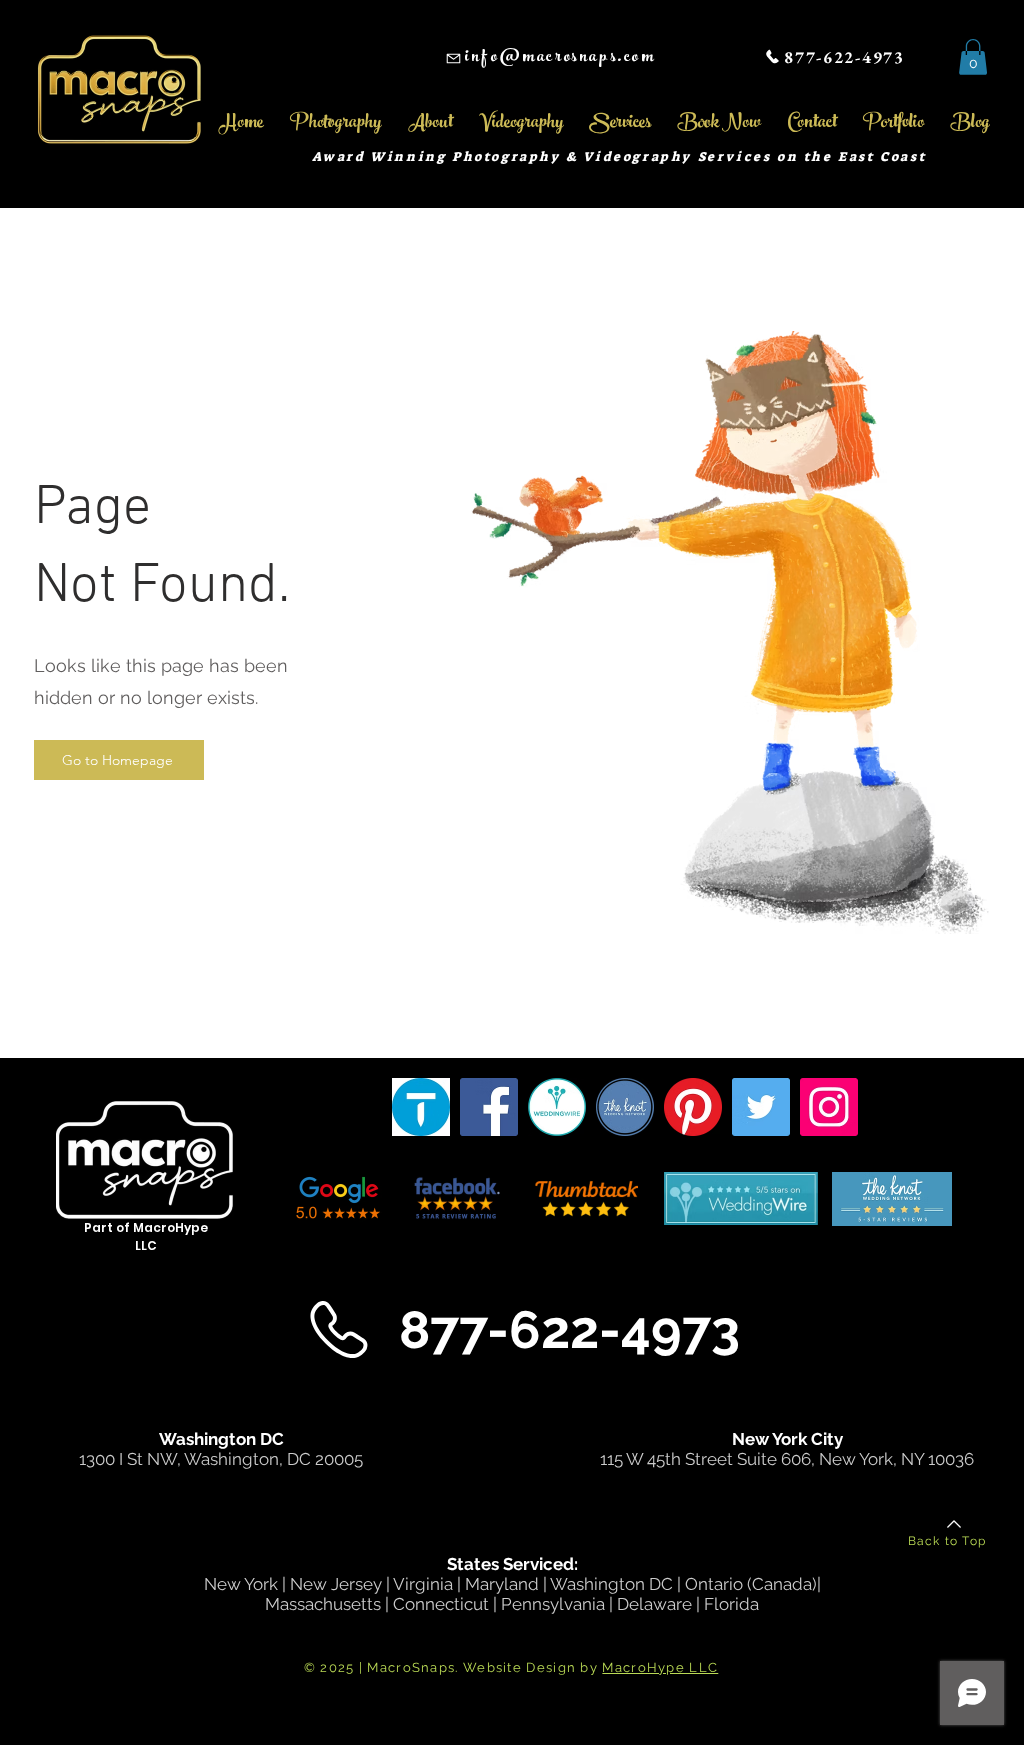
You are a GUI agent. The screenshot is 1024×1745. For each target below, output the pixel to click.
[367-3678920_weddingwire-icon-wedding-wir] (557, 1107)
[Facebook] (489, 1107)
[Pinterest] (693, 1107)
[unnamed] (625, 1107)
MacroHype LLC (660, 1667)
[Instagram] (829, 1107)
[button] (973, 57)
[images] (421, 1107)
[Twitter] (761, 1107)
